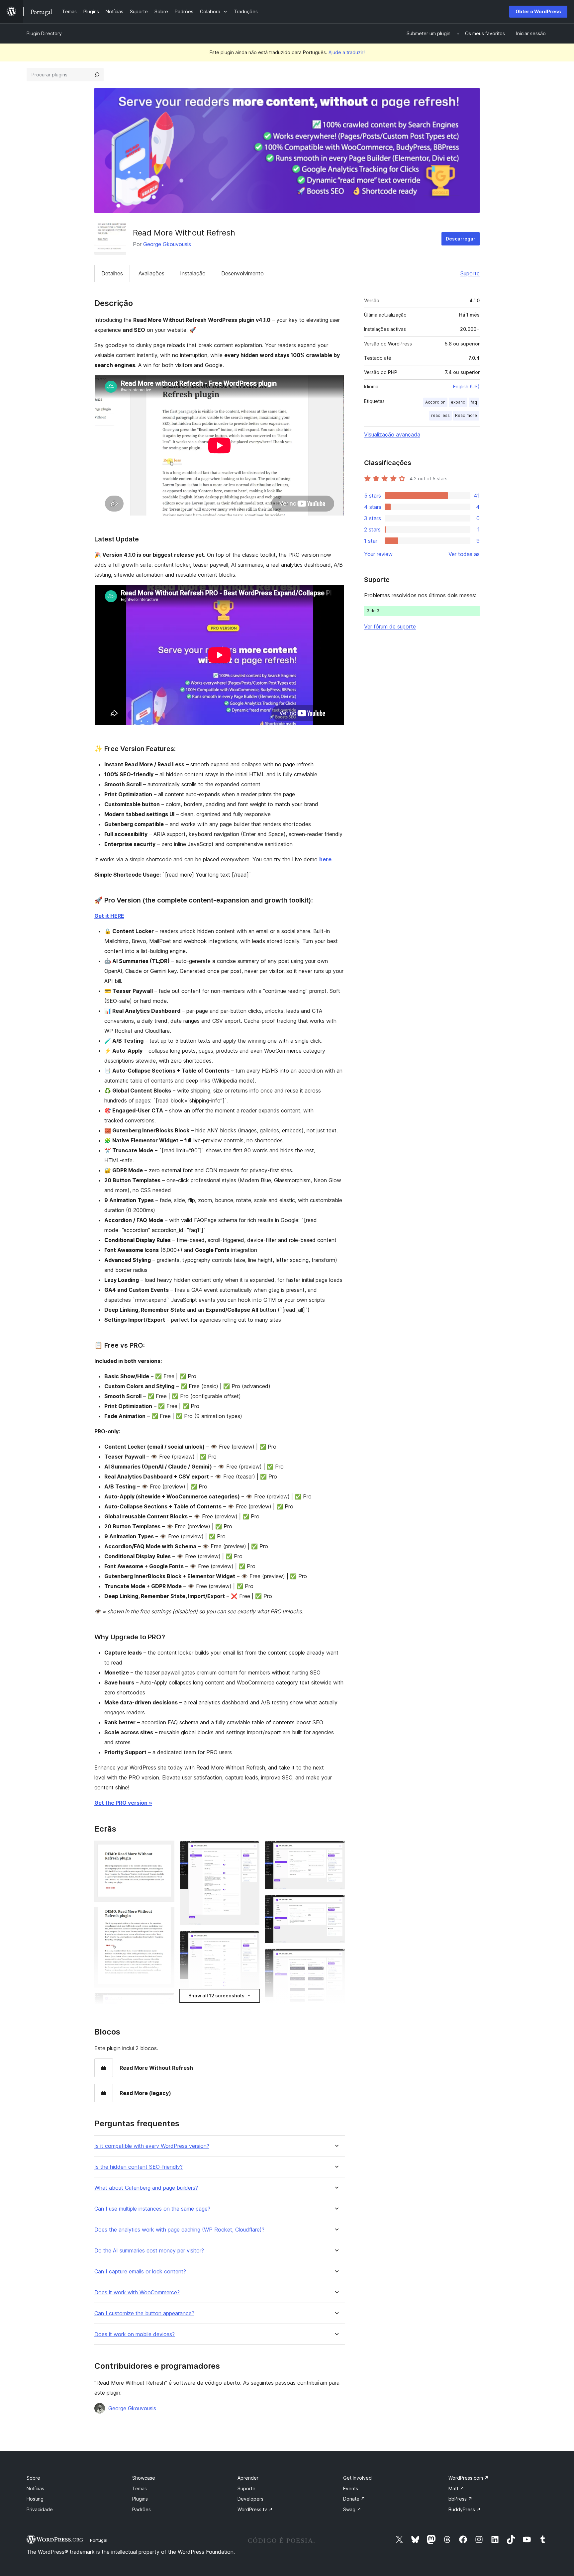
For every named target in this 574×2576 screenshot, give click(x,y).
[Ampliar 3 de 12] (165, 2002)
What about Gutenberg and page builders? (146, 2188)
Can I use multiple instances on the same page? (152, 2209)
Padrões (142, 2509)
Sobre (33, 2478)
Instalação (193, 273)
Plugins (140, 2499)
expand (458, 402)
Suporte (470, 273)
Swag (352, 2509)
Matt (456, 2488)
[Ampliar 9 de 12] (336, 1904)
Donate (354, 2499)
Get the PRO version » (123, 1803)
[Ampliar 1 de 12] (165, 1850)
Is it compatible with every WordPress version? (152, 2146)
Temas (140, 2488)
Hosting (35, 2499)
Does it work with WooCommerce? (137, 2292)
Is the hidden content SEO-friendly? (139, 2167)
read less (440, 415)
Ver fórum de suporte (390, 626)
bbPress (460, 2499)
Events (351, 2488)
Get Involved (357, 2478)
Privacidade (40, 2509)
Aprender (248, 2478)
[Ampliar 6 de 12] (250, 1940)
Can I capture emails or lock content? (140, 2272)
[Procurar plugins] (97, 75)
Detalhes (112, 273)
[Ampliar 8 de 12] (336, 1850)
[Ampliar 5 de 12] (250, 1850)
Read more (466, 415)
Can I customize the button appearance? (144, 2313)
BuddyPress (465, 2509)
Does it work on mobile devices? (135, 2334)
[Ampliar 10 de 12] (336, 1957)
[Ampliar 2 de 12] (165, 1916)
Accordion (435, 402)
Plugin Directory (44, 33)
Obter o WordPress (538, 11)
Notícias (35, 2488)
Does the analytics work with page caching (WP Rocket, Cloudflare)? (179, 2230)
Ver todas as (464, 554)
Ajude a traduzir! (347, 52)
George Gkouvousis (167, 244)
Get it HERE (109, 916)
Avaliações (151, 273)
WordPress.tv (255, 2509)
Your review (378, 554)
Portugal (99, 2540)
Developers (250, 2499)
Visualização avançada (392, 434)
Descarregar (461, 239)
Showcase (144, 2478)
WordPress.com (469, 2478)
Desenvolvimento (242, 273)
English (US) (466, 386)
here (325, 859)
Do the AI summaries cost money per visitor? (149, 2251)
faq (474, 402)
